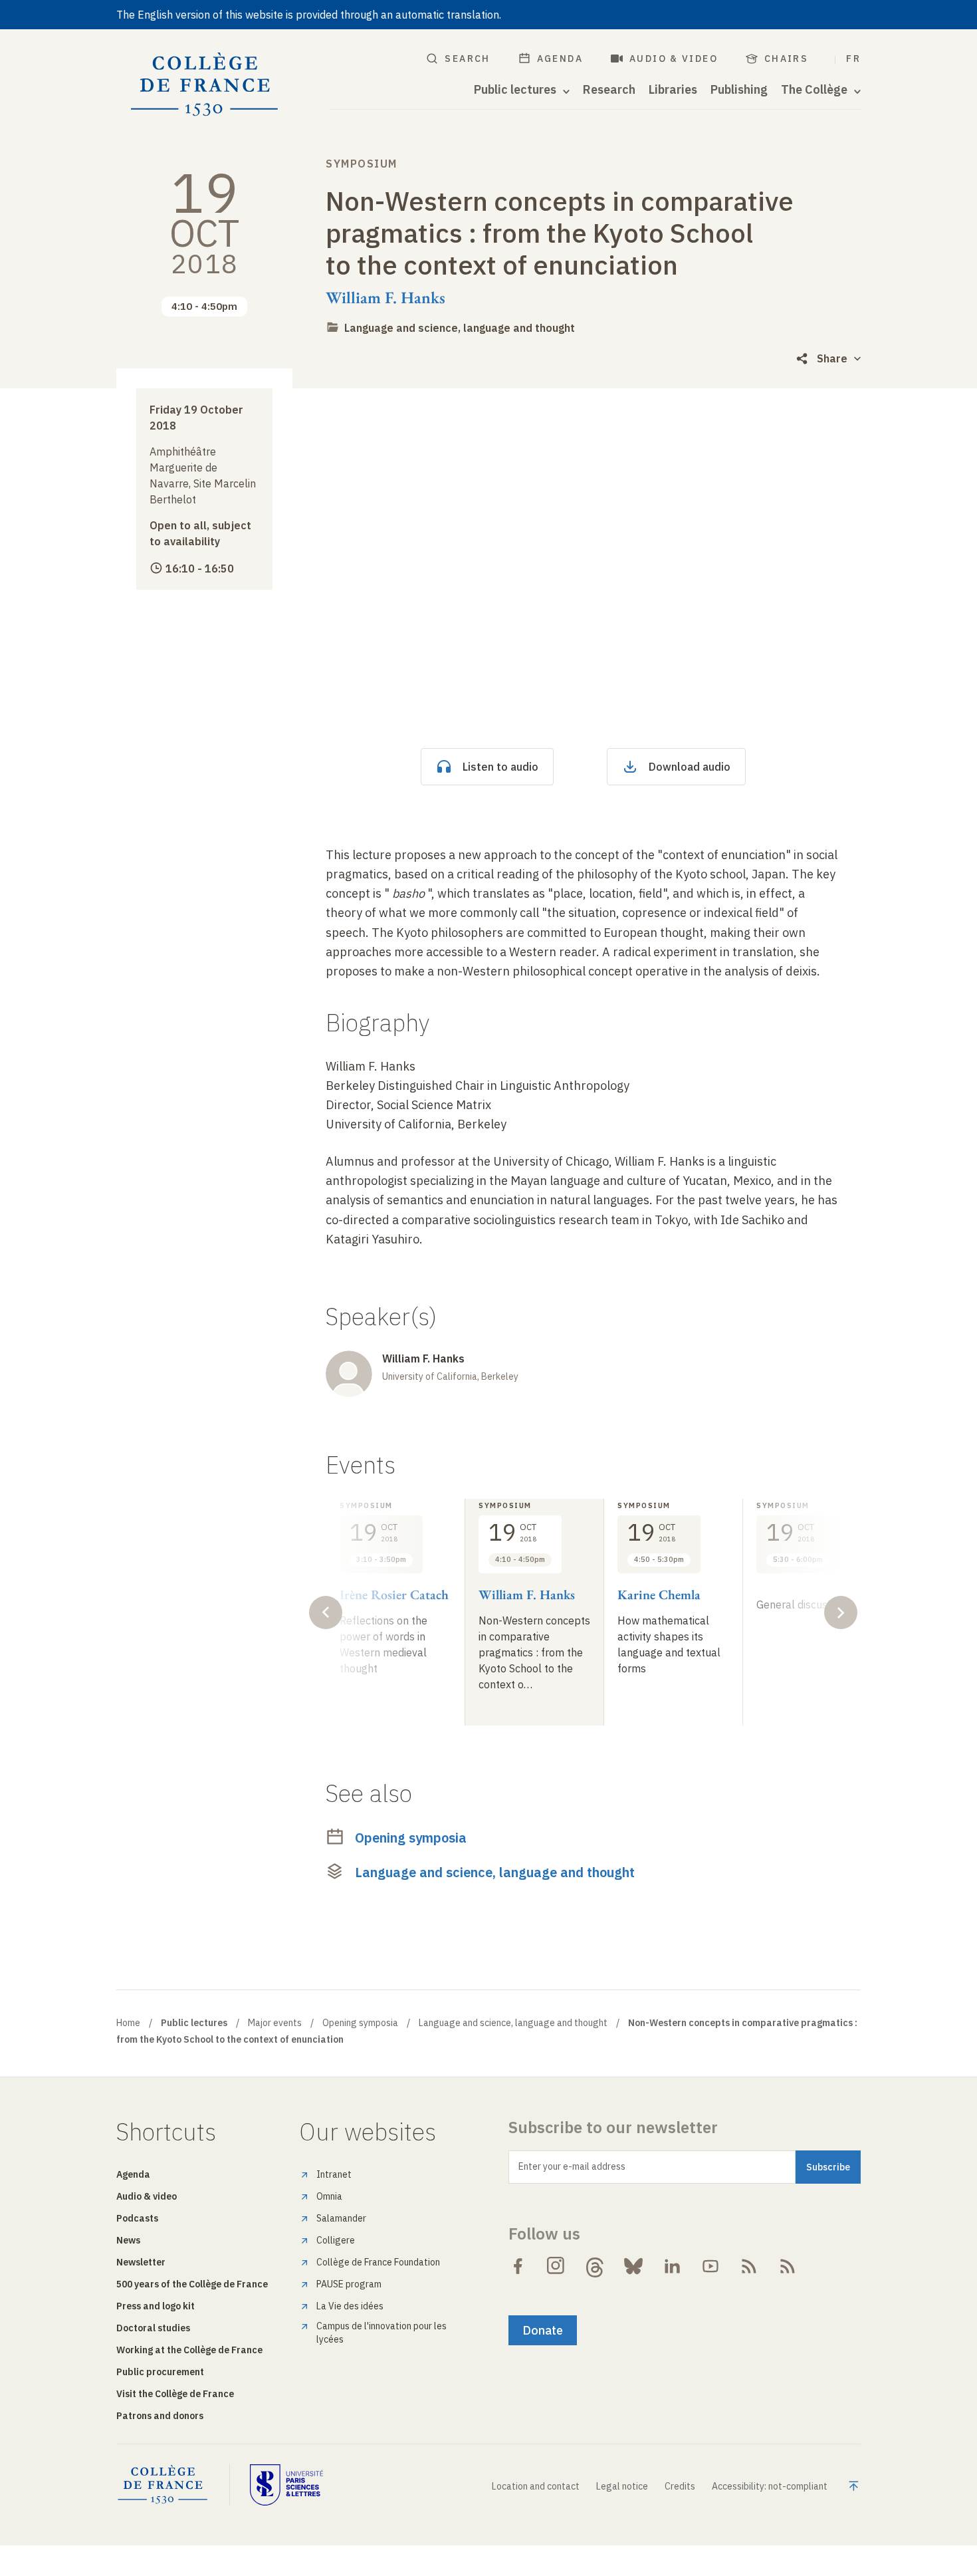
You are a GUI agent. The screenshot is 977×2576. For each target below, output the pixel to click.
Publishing (739, 90)
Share (832, 358)
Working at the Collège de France (189, 2350)
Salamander (341, 2218)
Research (609, 90)
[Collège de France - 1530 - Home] (205, 85)
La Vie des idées (350, 2306)
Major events (275, 2023)
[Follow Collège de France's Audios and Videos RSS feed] (788, 2266)
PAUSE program (349, 2284)
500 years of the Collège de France (192, 2284)
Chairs (786, 59)
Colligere (336, 2240)
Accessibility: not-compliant (770, 2486)
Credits (680, 2486)
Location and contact (536, 2486)
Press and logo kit (156, 2306)
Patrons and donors (160, 2416)
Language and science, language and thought (460, 328)
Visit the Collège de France (175, 2394)
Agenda (560, 59)
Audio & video (674, 59)
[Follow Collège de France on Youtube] (710, 2266)
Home (128, 2023)
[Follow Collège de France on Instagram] (556, 2266)
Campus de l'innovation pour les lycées (381, 2333)
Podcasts (137, 2218)
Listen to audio (500, 767)
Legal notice (622, 2486)
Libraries (673, 90)
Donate (543, 2330)
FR (853, 59)
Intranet (334, 2174)
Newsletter (141, 2262)
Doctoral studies (153, 2328)
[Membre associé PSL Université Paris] (286, 2485)
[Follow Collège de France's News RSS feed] (749, 2266)
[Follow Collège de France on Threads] (595, 2266)
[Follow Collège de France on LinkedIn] (672, 2266)
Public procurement (160, 2372)
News (128, 2240)
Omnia (329, 2196)
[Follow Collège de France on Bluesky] (633, 2266)
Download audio (690, 767)
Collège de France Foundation (378, 2262)
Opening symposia (411, 1838)
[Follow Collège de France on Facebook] (518, 2266)
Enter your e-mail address (572, 2166)
